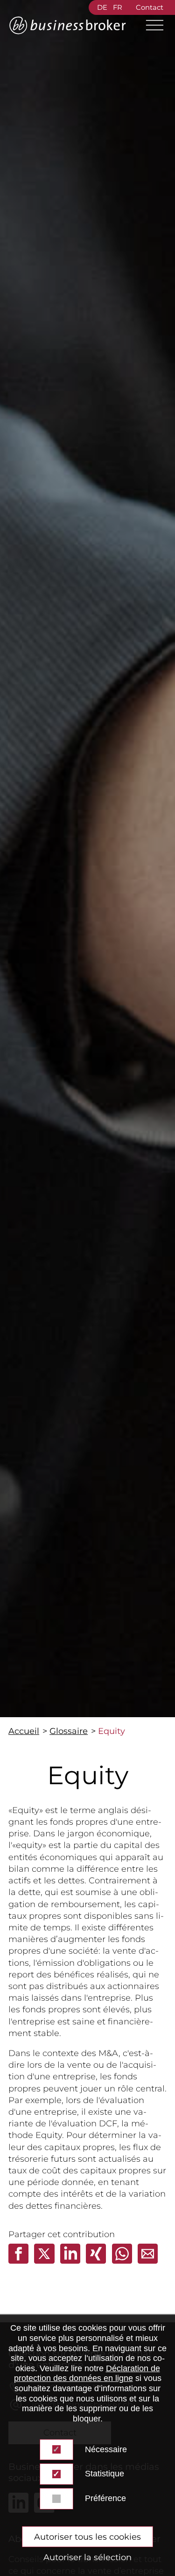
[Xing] (97, 2261)
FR (117, 7)
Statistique (105, 2474)
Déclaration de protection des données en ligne (87, 2374)
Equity (112, 1731)
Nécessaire (106, 2449)
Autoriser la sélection (87, 2557)
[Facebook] (20, 2261)
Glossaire (69, 1731)
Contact (150, 7)
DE (102, 7)
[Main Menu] (151, 25)
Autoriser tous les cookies (87, 2537)
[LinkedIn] (71, 2261)
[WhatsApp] (123, 2261)
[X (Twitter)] (45, 2261)
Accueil (24, 1731)
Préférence (105, 2498)
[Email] (148, 2261)
